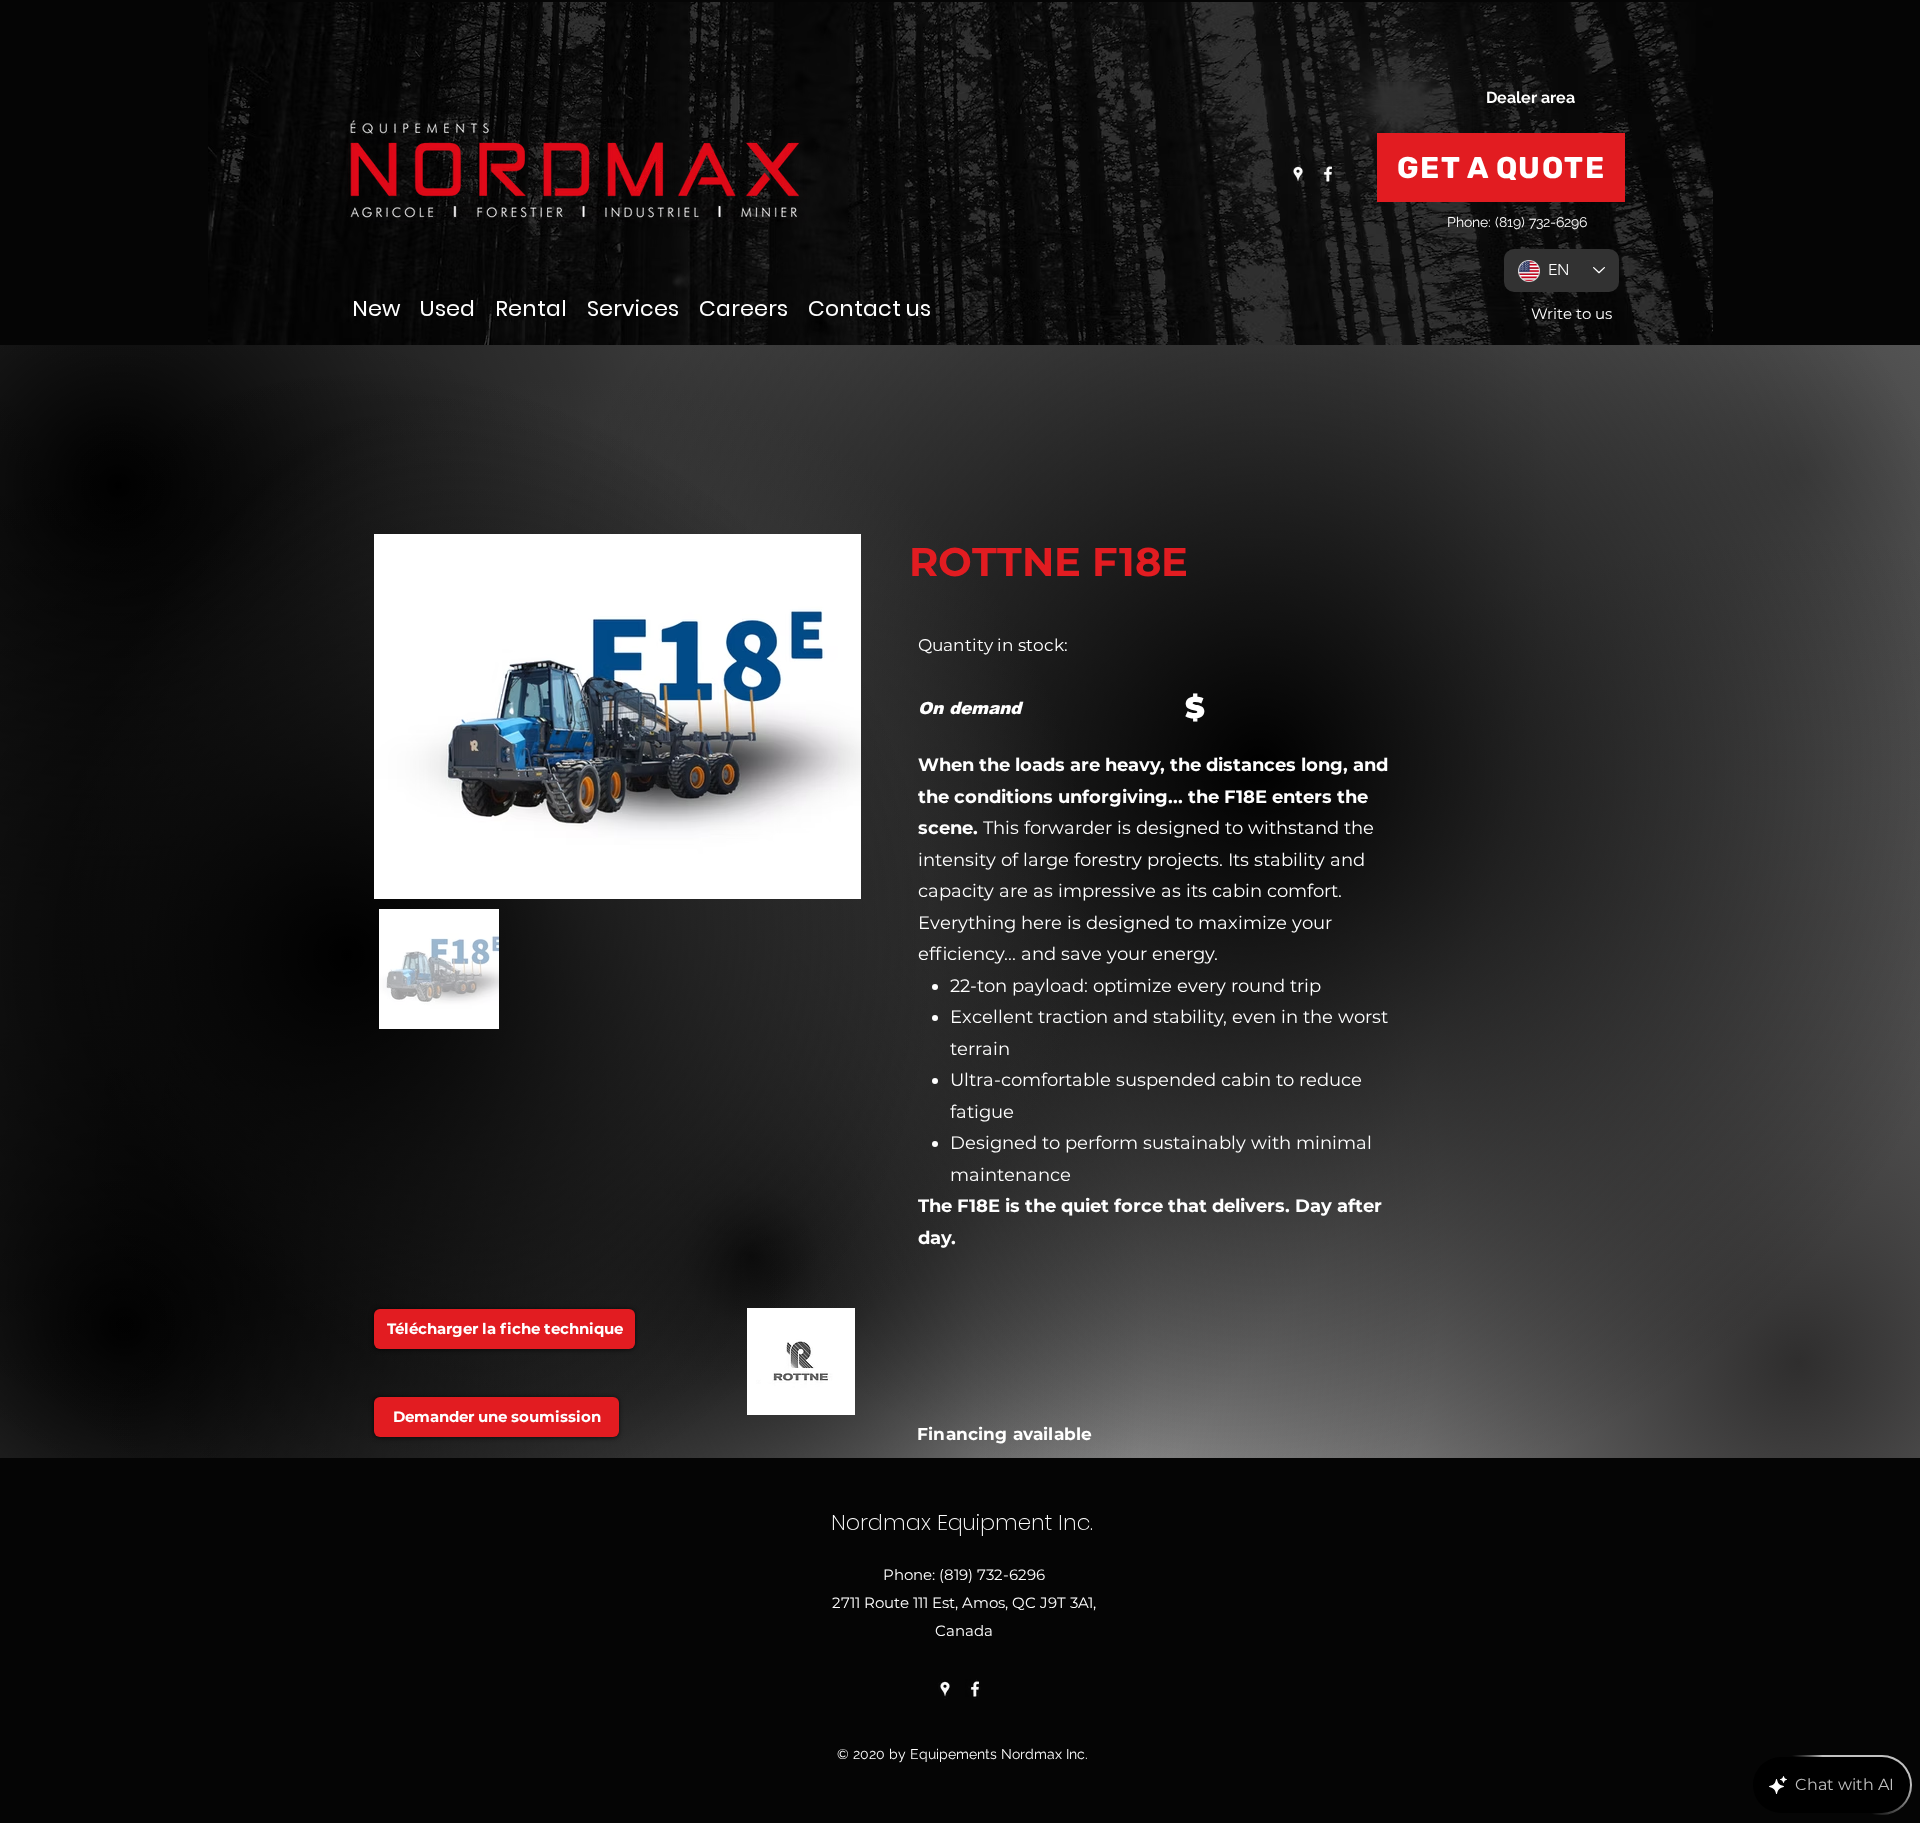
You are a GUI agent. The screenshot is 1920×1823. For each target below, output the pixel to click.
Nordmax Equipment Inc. (962, 1522)
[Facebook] (1328, 174)
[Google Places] (1298, 174)
